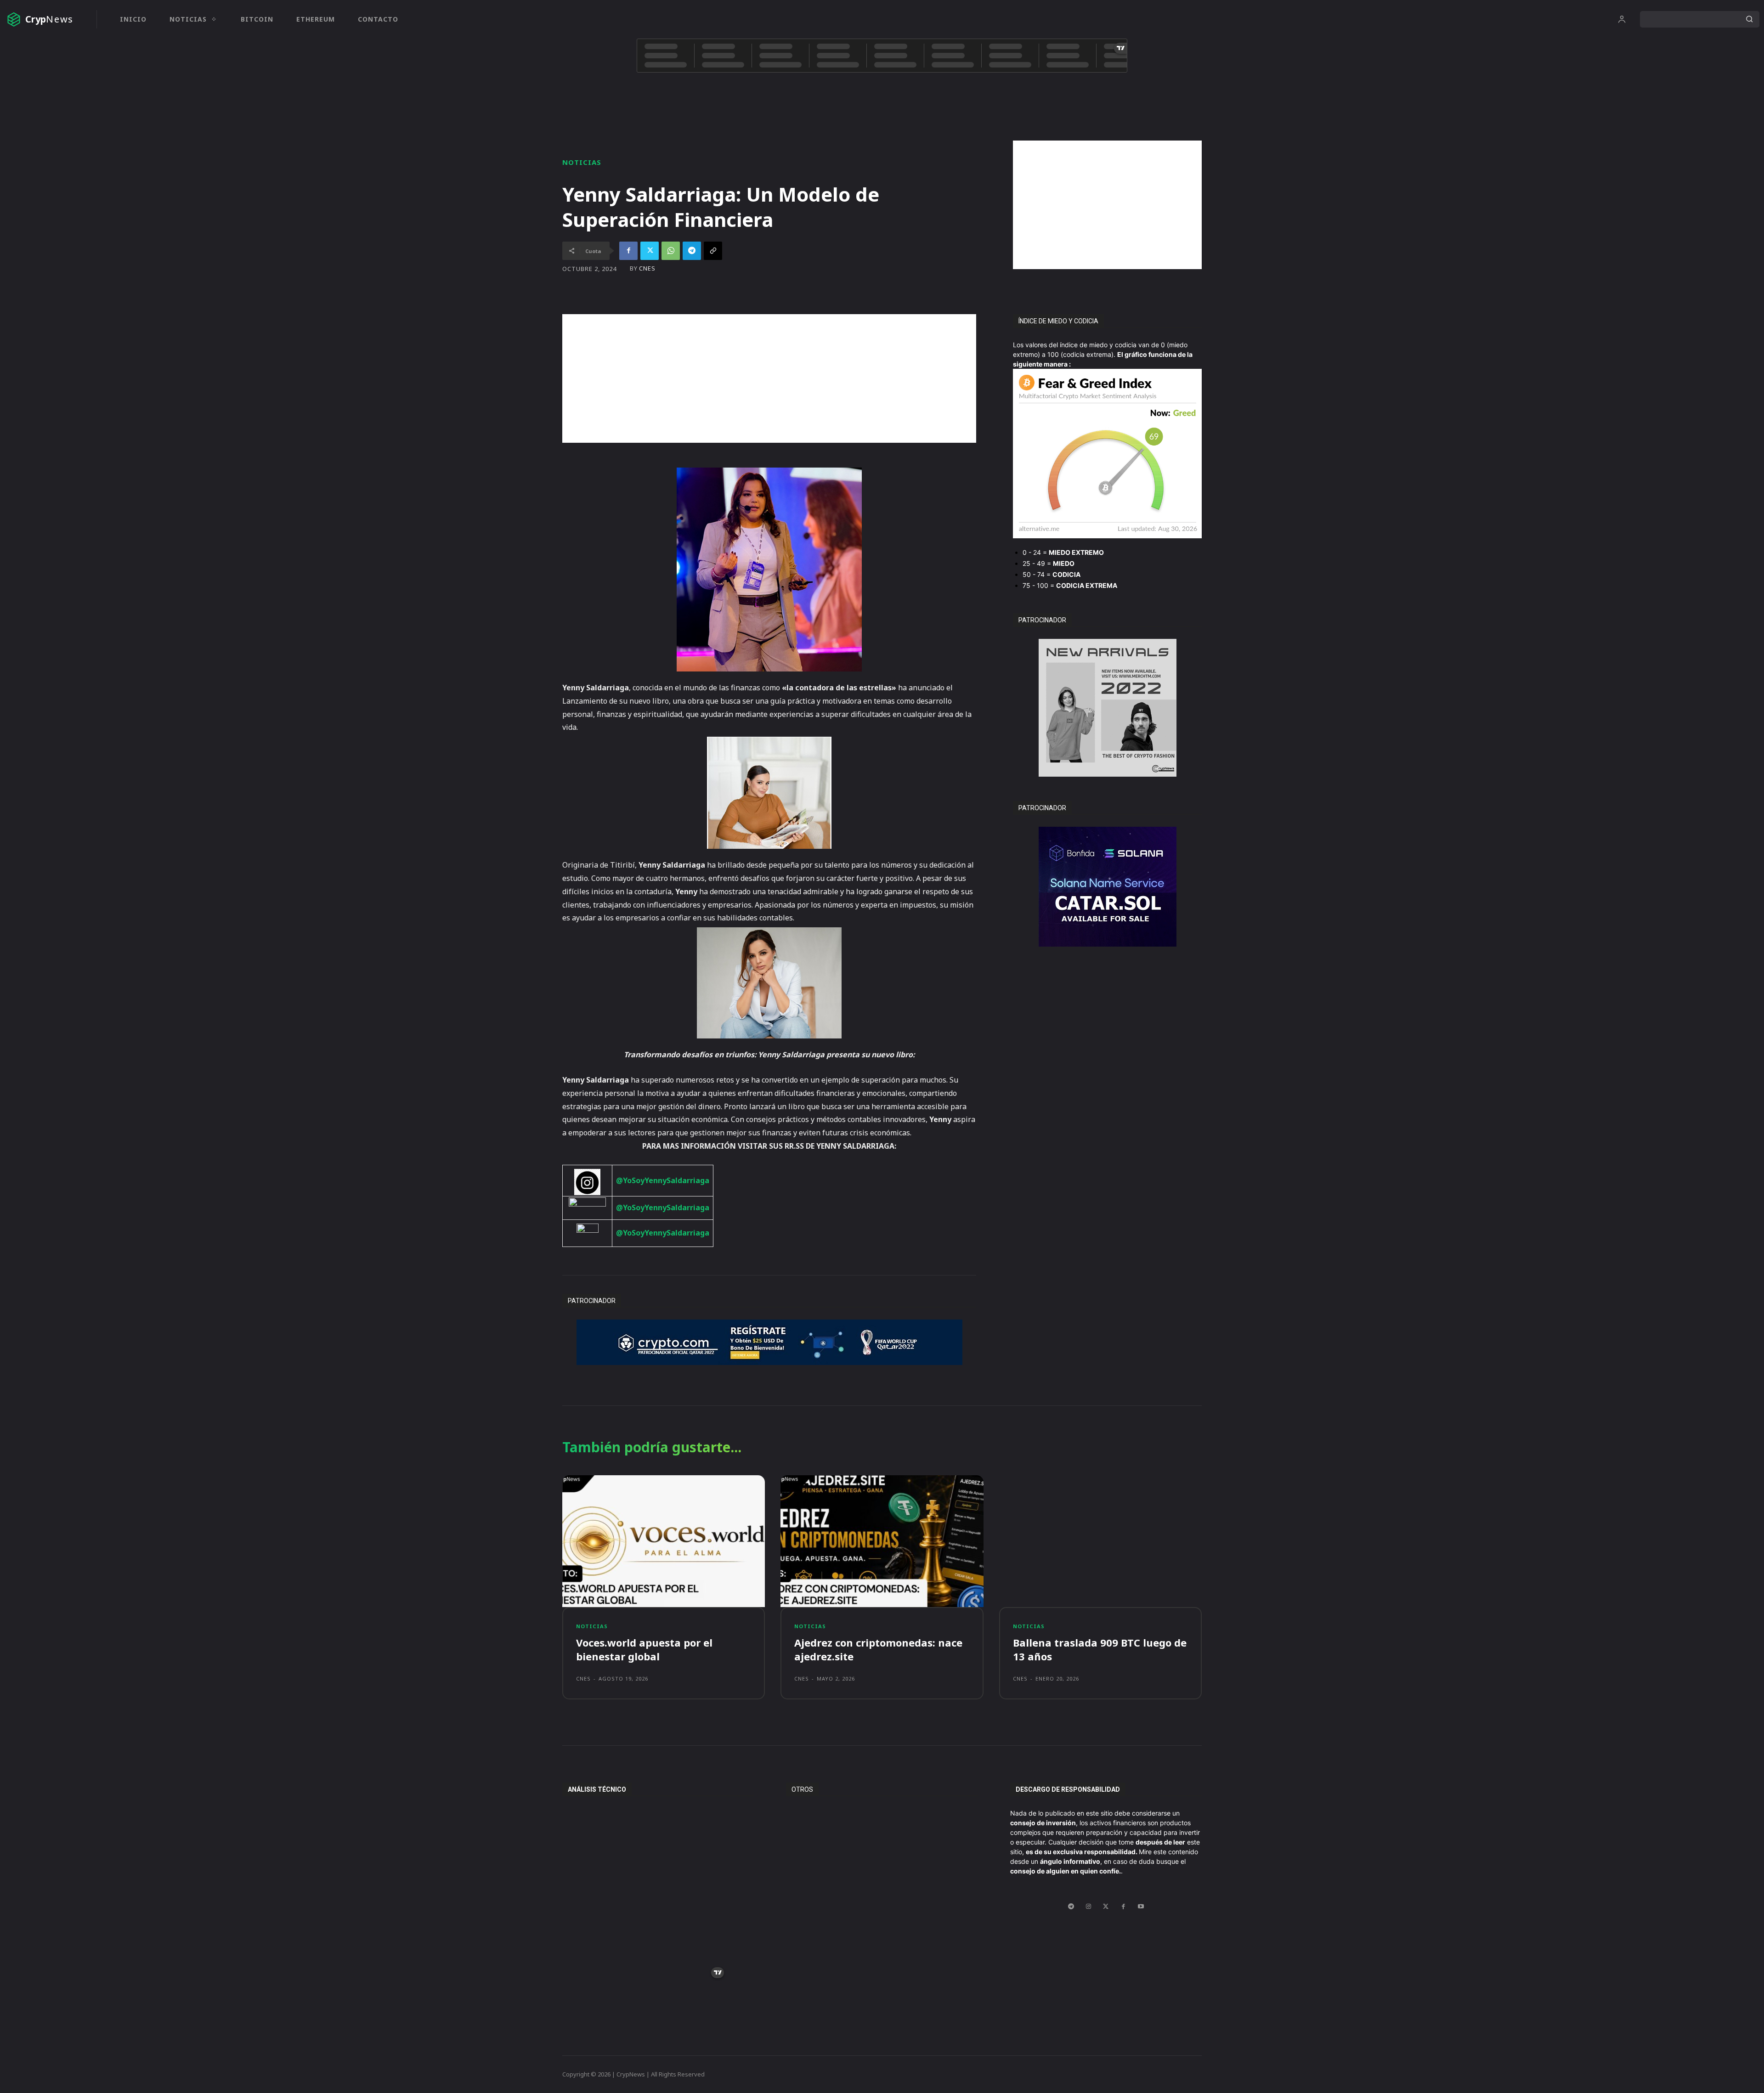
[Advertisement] (1107, 205)
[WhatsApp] (671, 251)
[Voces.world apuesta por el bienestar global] (664, 1541)
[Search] (1749, 19)
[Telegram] (692, 251)
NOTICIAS (582, 162)
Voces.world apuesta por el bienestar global (644, 1650)
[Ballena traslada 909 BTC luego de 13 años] (1100, 1541)
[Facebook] (628, 251)
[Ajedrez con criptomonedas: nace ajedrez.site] (882, 1541)
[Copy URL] (713, 251)
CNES (647, 268)
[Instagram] (1088, 1907)
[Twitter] (650, 251)
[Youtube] (1141, 1907)
